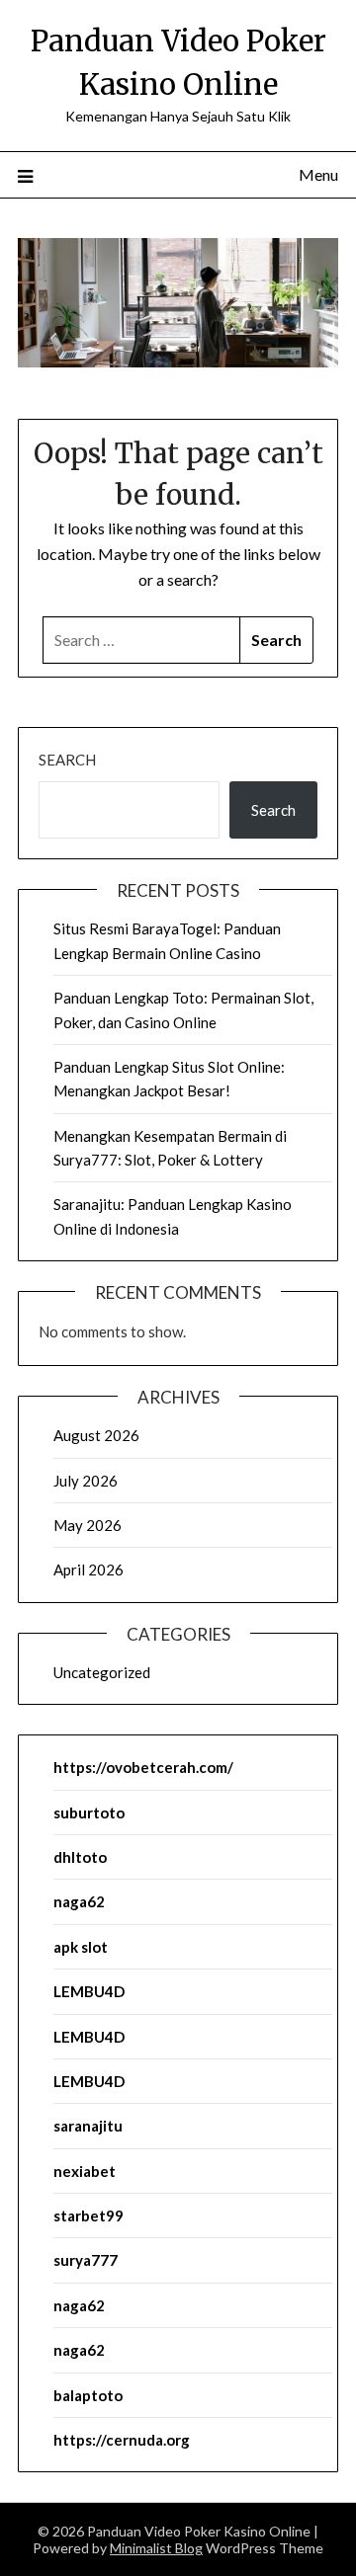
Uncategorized (102, 1672)
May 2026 (88, 1525)
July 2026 (86, 1481)
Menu (318, 174)
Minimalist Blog (156, 2548)
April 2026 (89, 1570)
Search (67, 760)
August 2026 (96, 1435)
